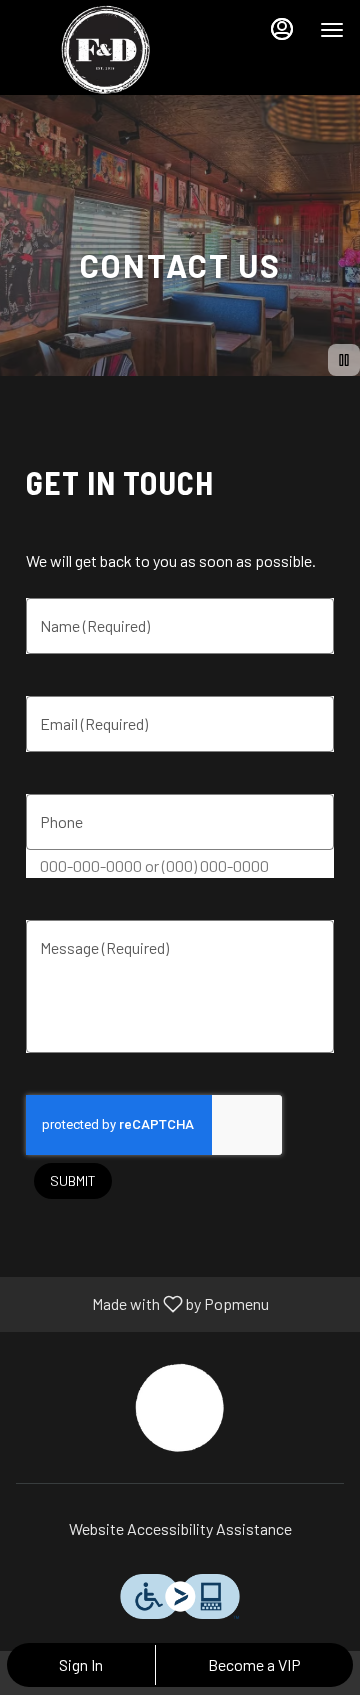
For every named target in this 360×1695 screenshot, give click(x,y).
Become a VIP (254, 1664)
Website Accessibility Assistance (180, 1528)
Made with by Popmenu (142, 1304)
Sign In (81, 1664)
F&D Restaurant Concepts (180, 1408)
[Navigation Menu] (332, 30)
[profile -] (282, 29)
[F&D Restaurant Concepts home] (106, 50)
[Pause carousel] (344, 360)
